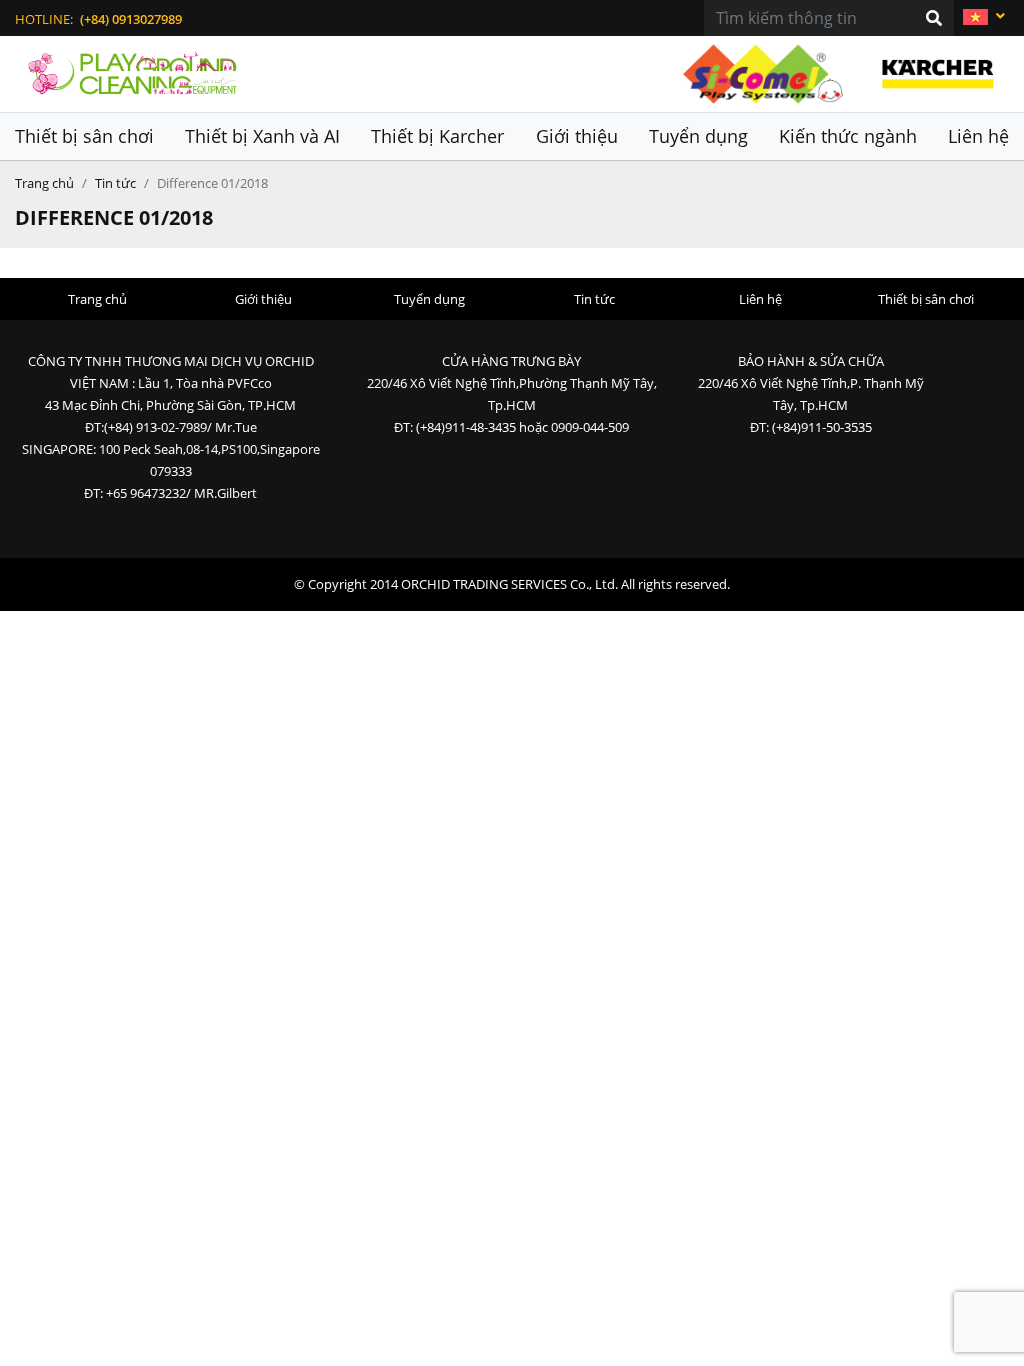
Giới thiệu (577, 136)
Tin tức (115, 183)
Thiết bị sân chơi (84, 136)
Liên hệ (978, 136)
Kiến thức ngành (848, 136)
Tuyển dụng (698, 136)
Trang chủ (44, 183)
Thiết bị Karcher (437, 136)
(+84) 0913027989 (131, 19)
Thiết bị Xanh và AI (262, 136)
